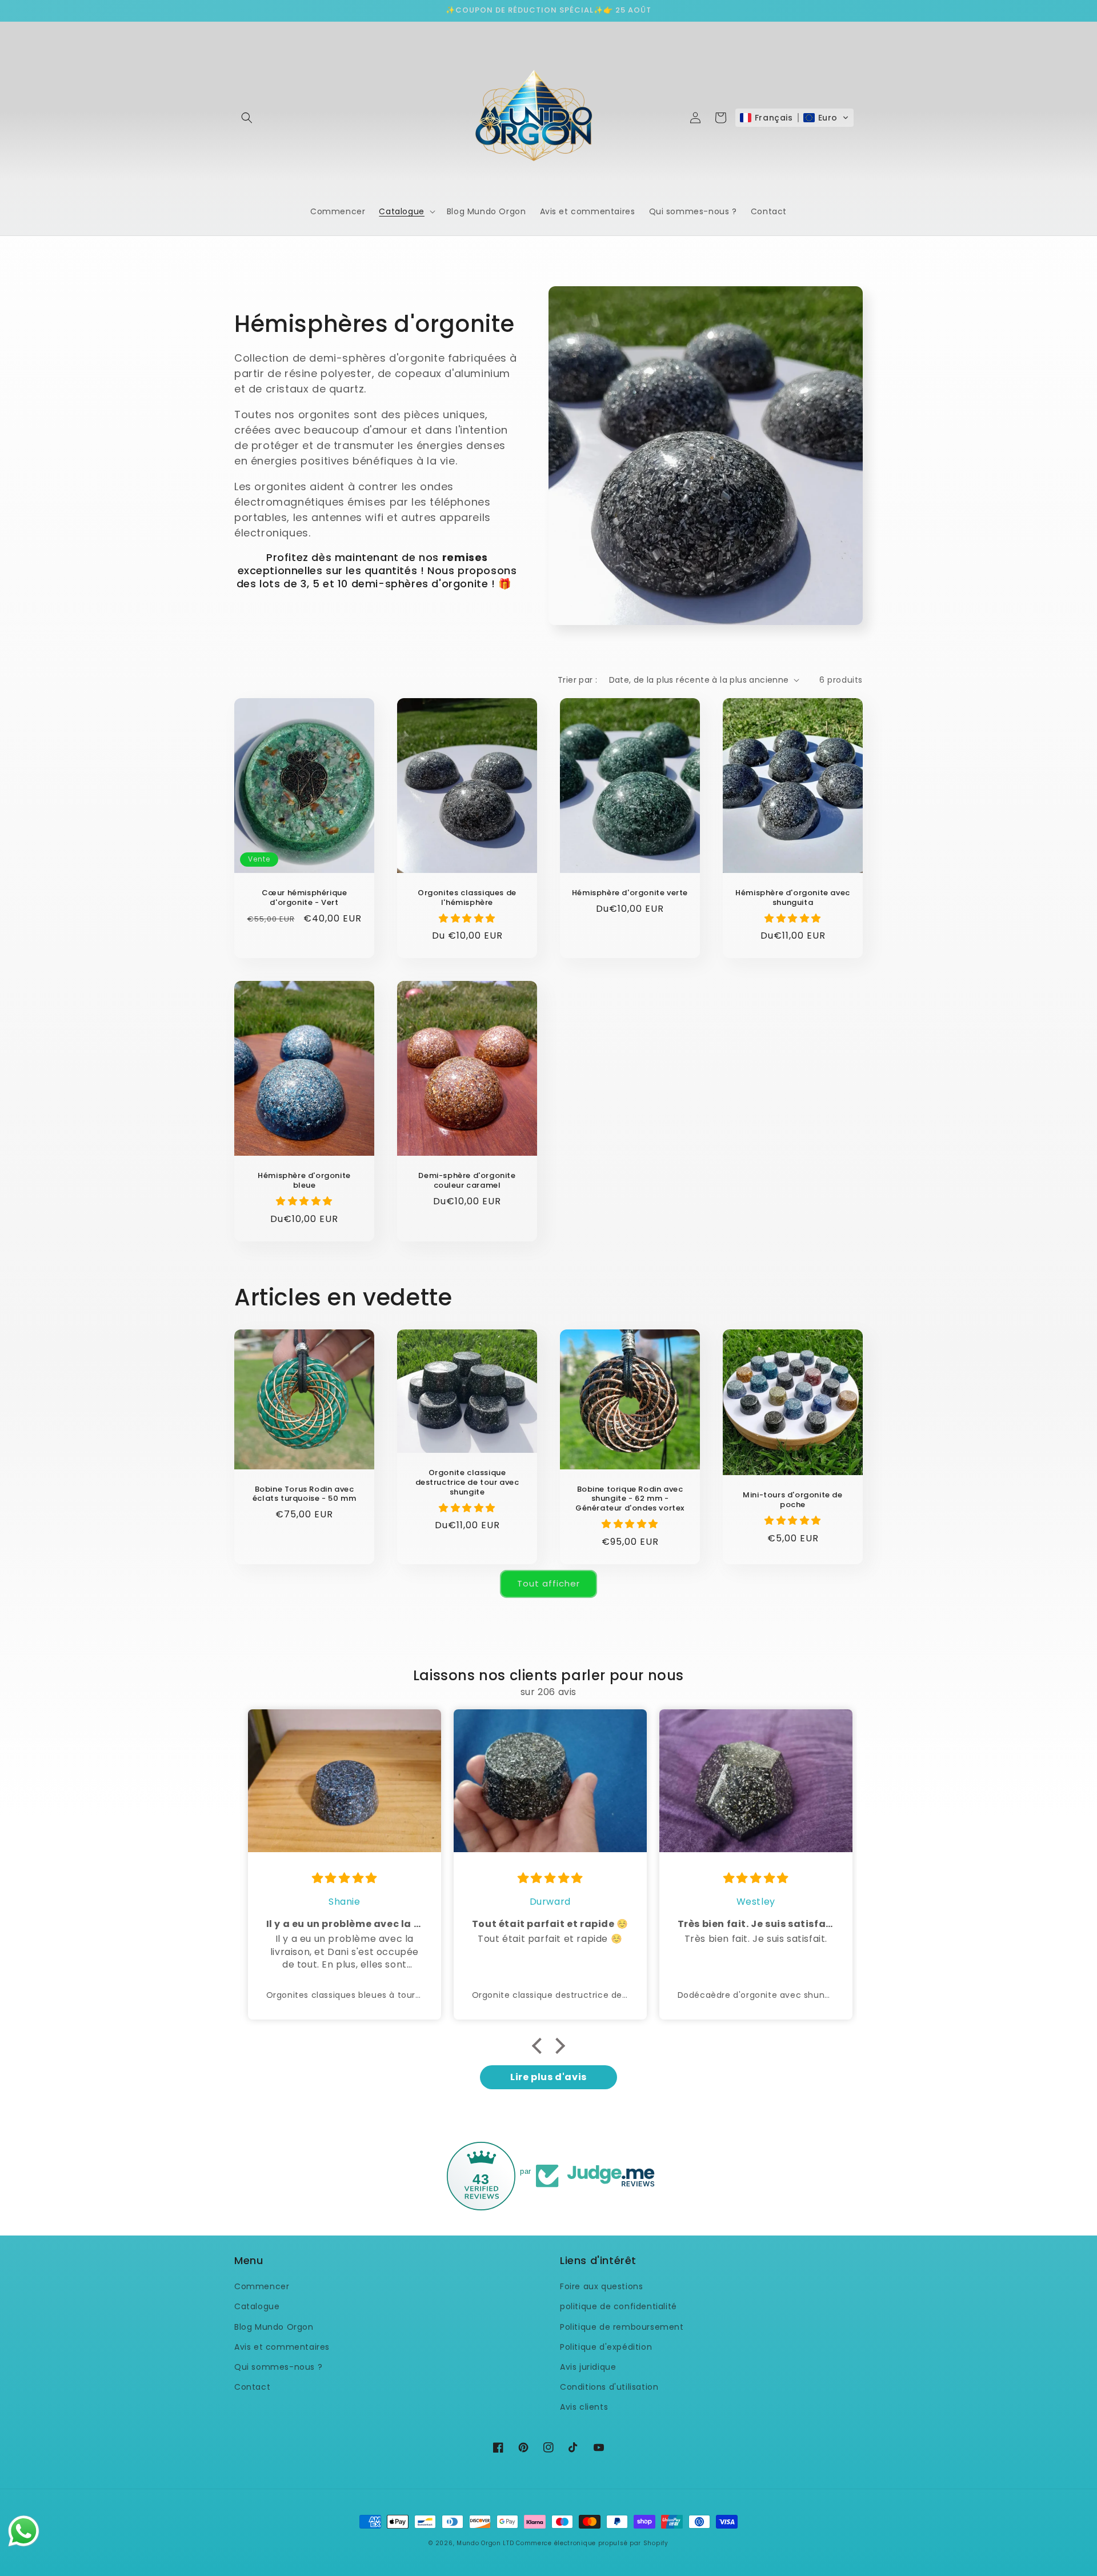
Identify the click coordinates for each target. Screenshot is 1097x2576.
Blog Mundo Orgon (274, 2327)
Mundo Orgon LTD (485, 2543)
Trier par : (577, 680)
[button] (247, 118)
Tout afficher (548, 1583)
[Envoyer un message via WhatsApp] (24, 2531)
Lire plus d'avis (548, 2077)
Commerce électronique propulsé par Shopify (592, 2543)
